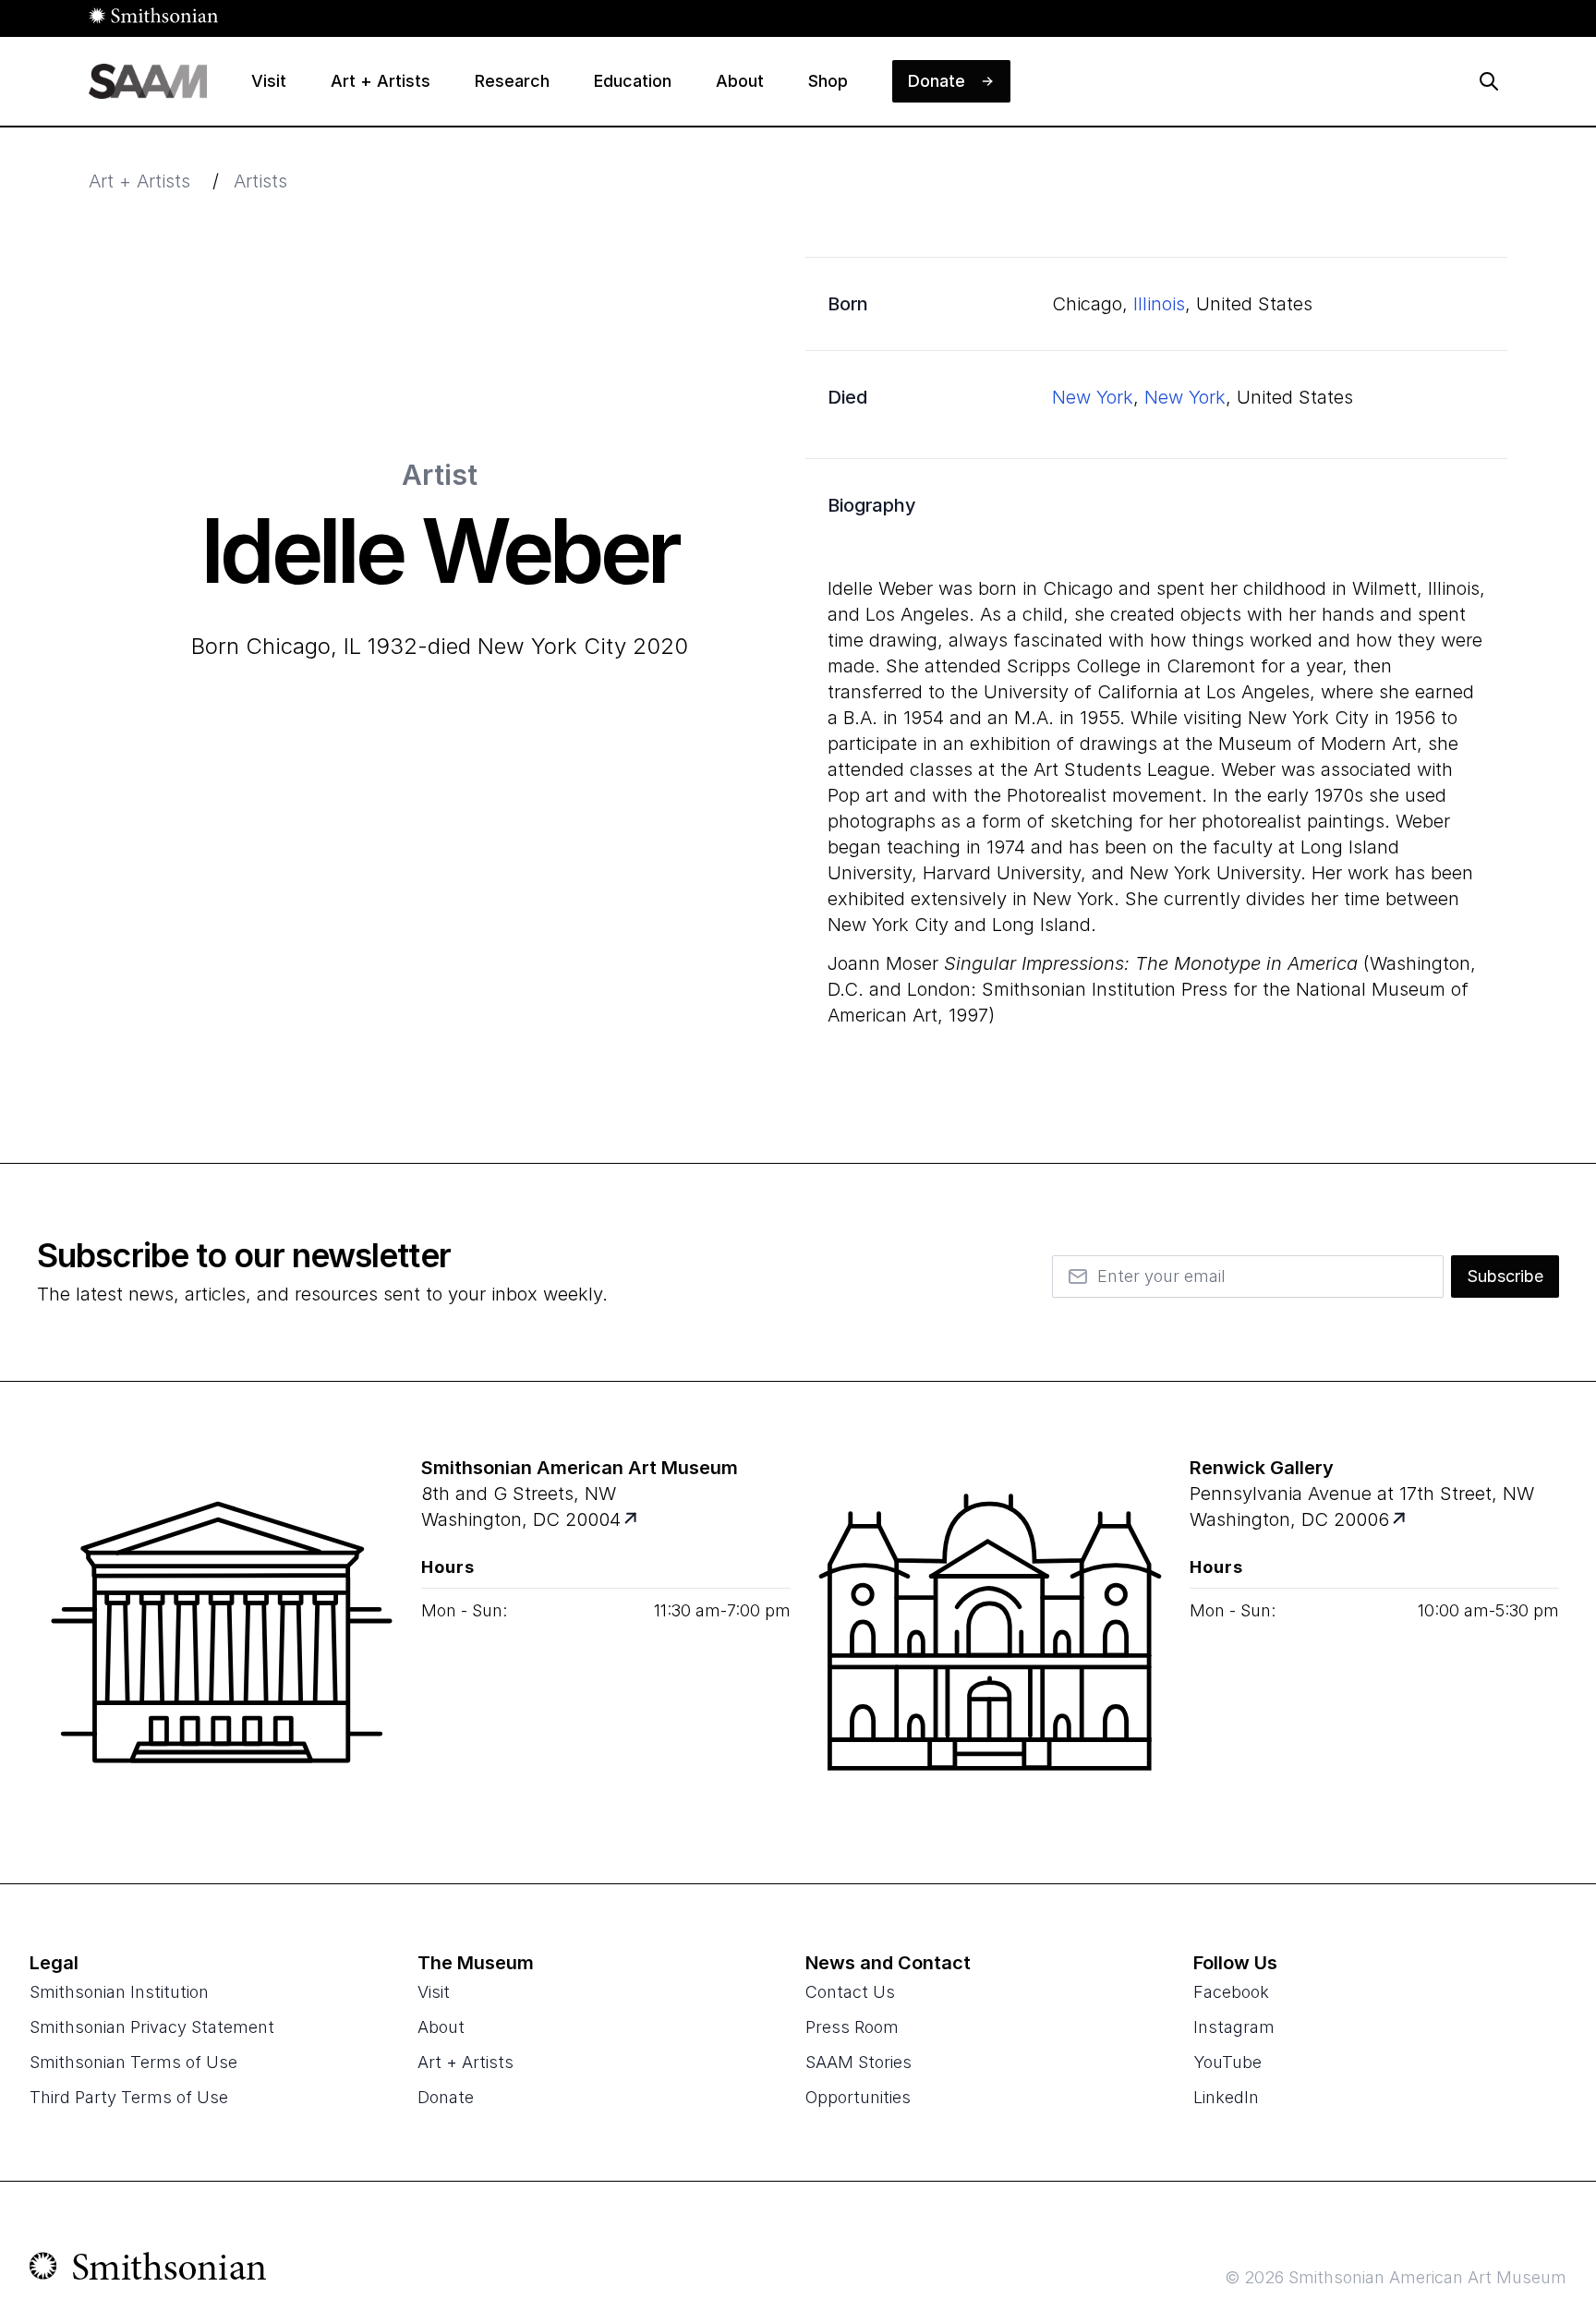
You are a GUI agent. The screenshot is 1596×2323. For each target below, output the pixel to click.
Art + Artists (139, 181)
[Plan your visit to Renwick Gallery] (1401, 1520)
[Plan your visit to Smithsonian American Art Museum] (632, 1520)
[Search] (1489, 81)
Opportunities (858, 2097)
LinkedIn (1226, 2097)
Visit (434, 1992)
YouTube (1227, 2062)
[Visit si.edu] (148, 2270)
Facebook (1231, 1992)
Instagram (1234, 2027)
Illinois (1159, 304)
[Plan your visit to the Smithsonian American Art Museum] (222, 1632)
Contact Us (850, 1992)
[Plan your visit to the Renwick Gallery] (990, 1632)
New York (1093, 397)
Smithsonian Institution (119, 1992)
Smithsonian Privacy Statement (152, 2027)
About (441, 2027)
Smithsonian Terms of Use (133, 2062)
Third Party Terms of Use (129, 2097)
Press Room (852, 2027)
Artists (260, 181)
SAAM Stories (858, 2062)
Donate (446, 2097)
